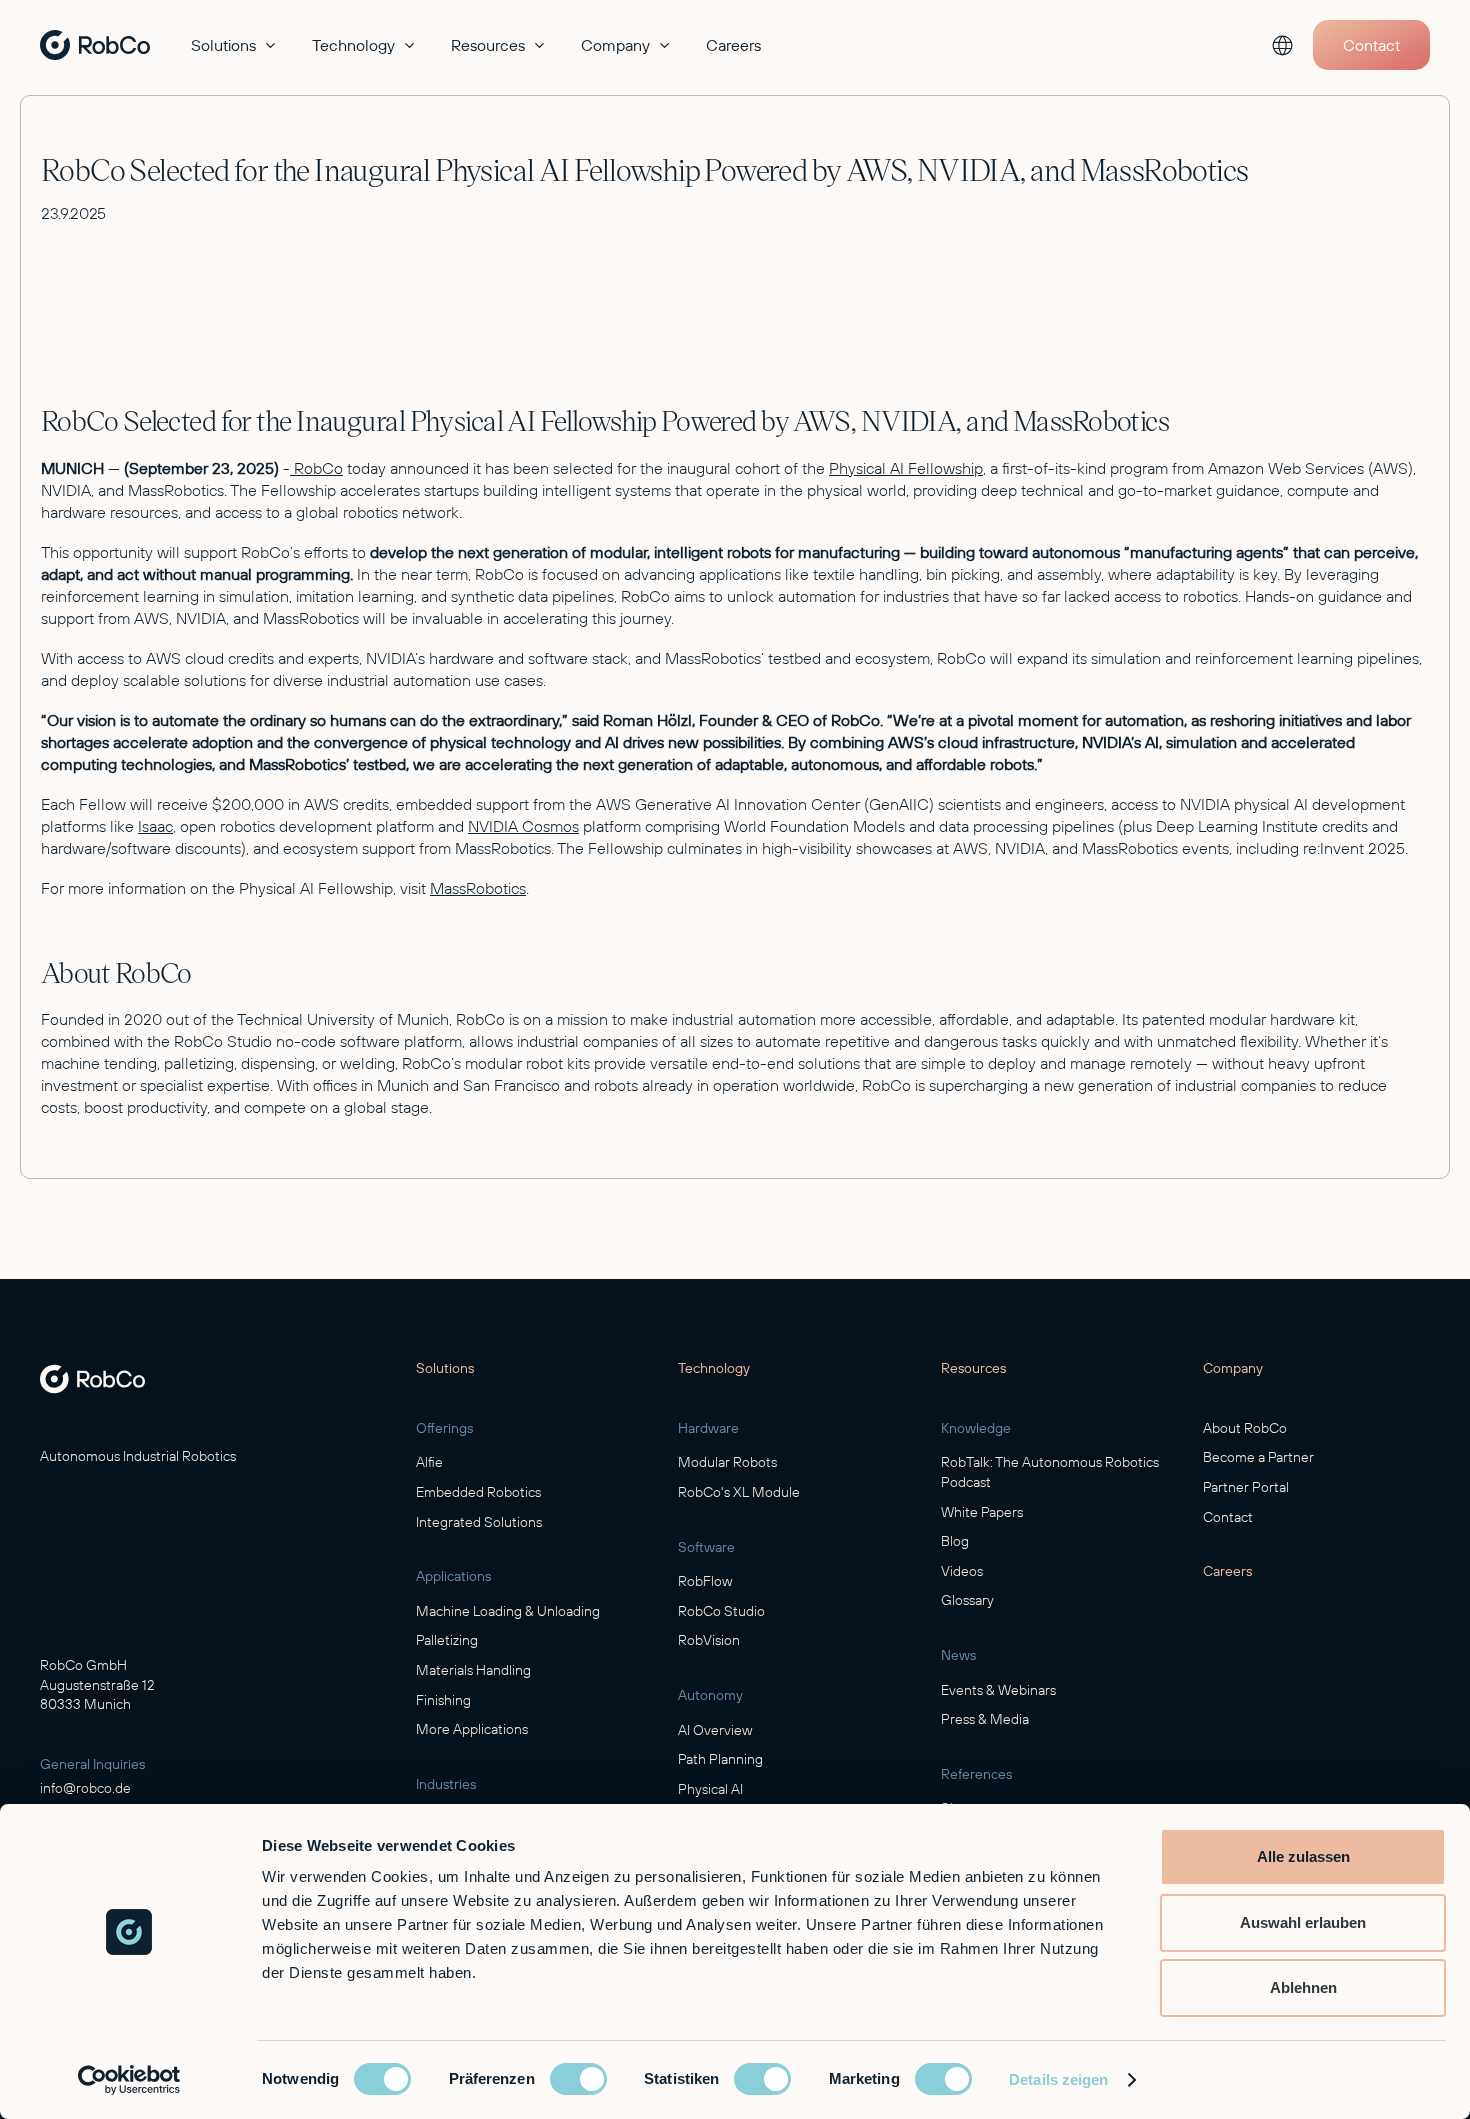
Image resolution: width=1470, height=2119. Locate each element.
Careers (733, 45)
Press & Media (985, 1719)
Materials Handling (473, 1670)
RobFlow (705, 1581)
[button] (235, 45)
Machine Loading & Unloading (508, 1611)
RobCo (316, 468)
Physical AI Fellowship (906, 468)
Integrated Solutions (479, 1522)
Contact (1228, 1517)
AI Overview (715, 1730)
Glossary (967, 1600)
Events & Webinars (998, 1690)
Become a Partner (1258, 1457)
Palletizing (447, 1640)
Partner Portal (1246, 1487)
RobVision (709, 1640)
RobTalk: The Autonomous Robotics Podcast (1050, 1472)
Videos (962, 1571)
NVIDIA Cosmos (523, 826)
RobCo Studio (721, 1611)
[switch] (578, 2079)
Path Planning (720, 1759)
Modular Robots (727, 1462)
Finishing (443, 1700)
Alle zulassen (1303, 1856)
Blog (955, 1541)
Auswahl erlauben (1303, 1922)
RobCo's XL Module (739, 1492)
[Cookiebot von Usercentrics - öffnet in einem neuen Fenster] (129, 2080)
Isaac (155, 826)
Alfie (429, 1462)
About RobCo (1245, 1428)
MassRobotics (478, 888)
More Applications (472, 1729)
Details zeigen (1058, 2079)
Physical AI (710, 1789)
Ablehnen (1303, 1987)
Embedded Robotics (478, 1492)
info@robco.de (85, 1788)
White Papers (982, 1512)
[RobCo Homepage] (92, 1379)
